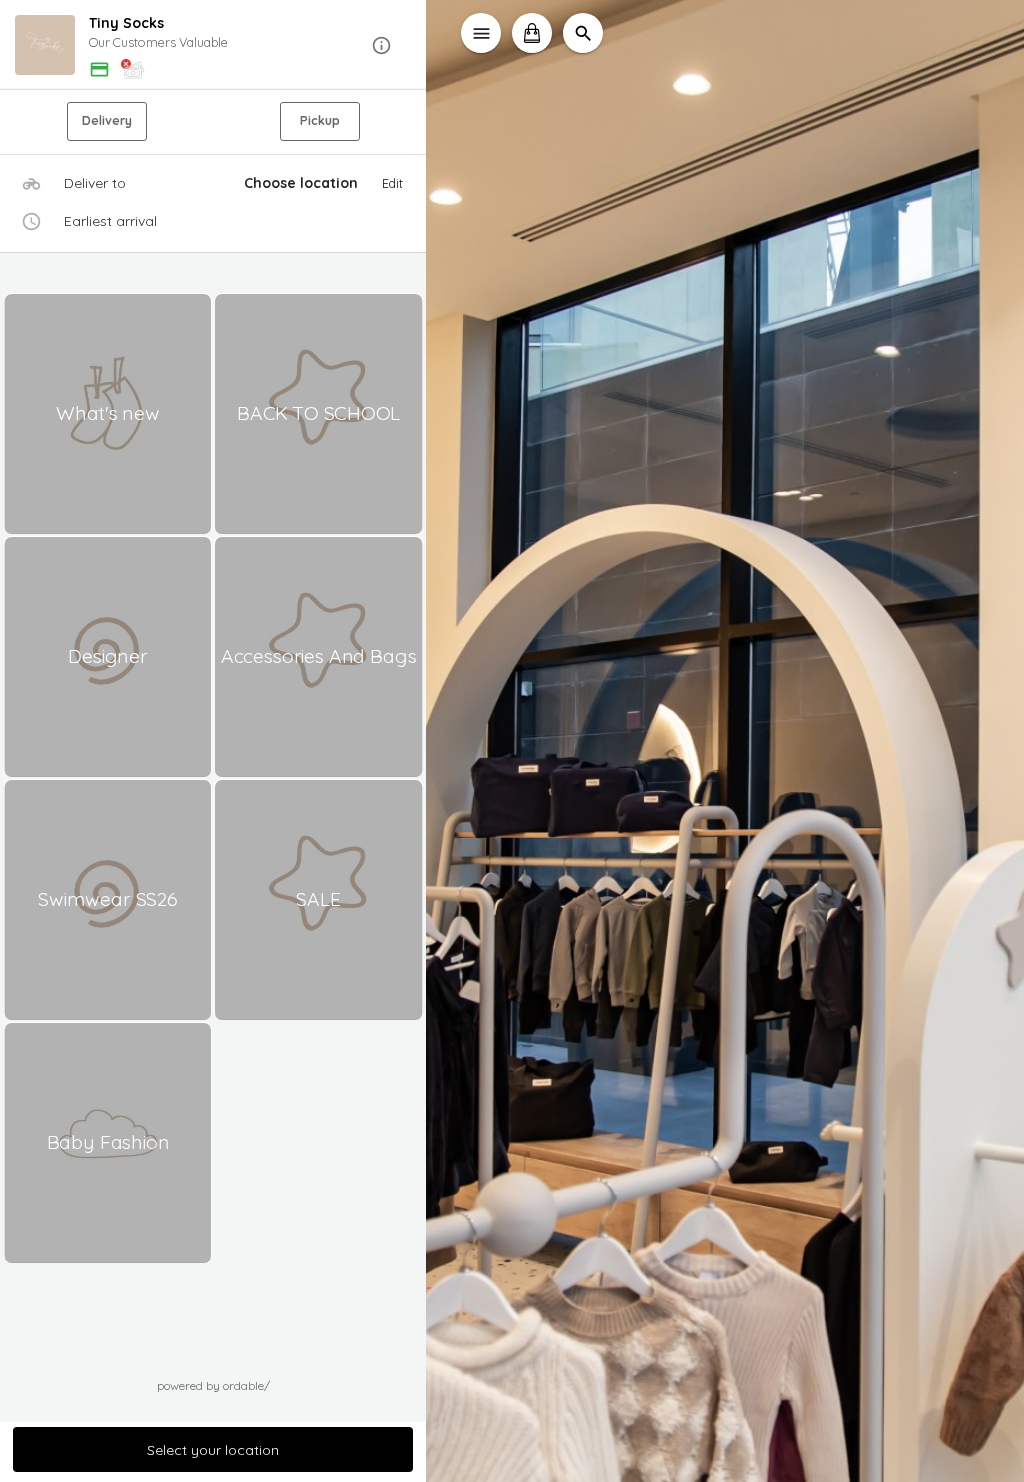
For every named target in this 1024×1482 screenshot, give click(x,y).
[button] (213, 45)
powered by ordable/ (213, 1385)
